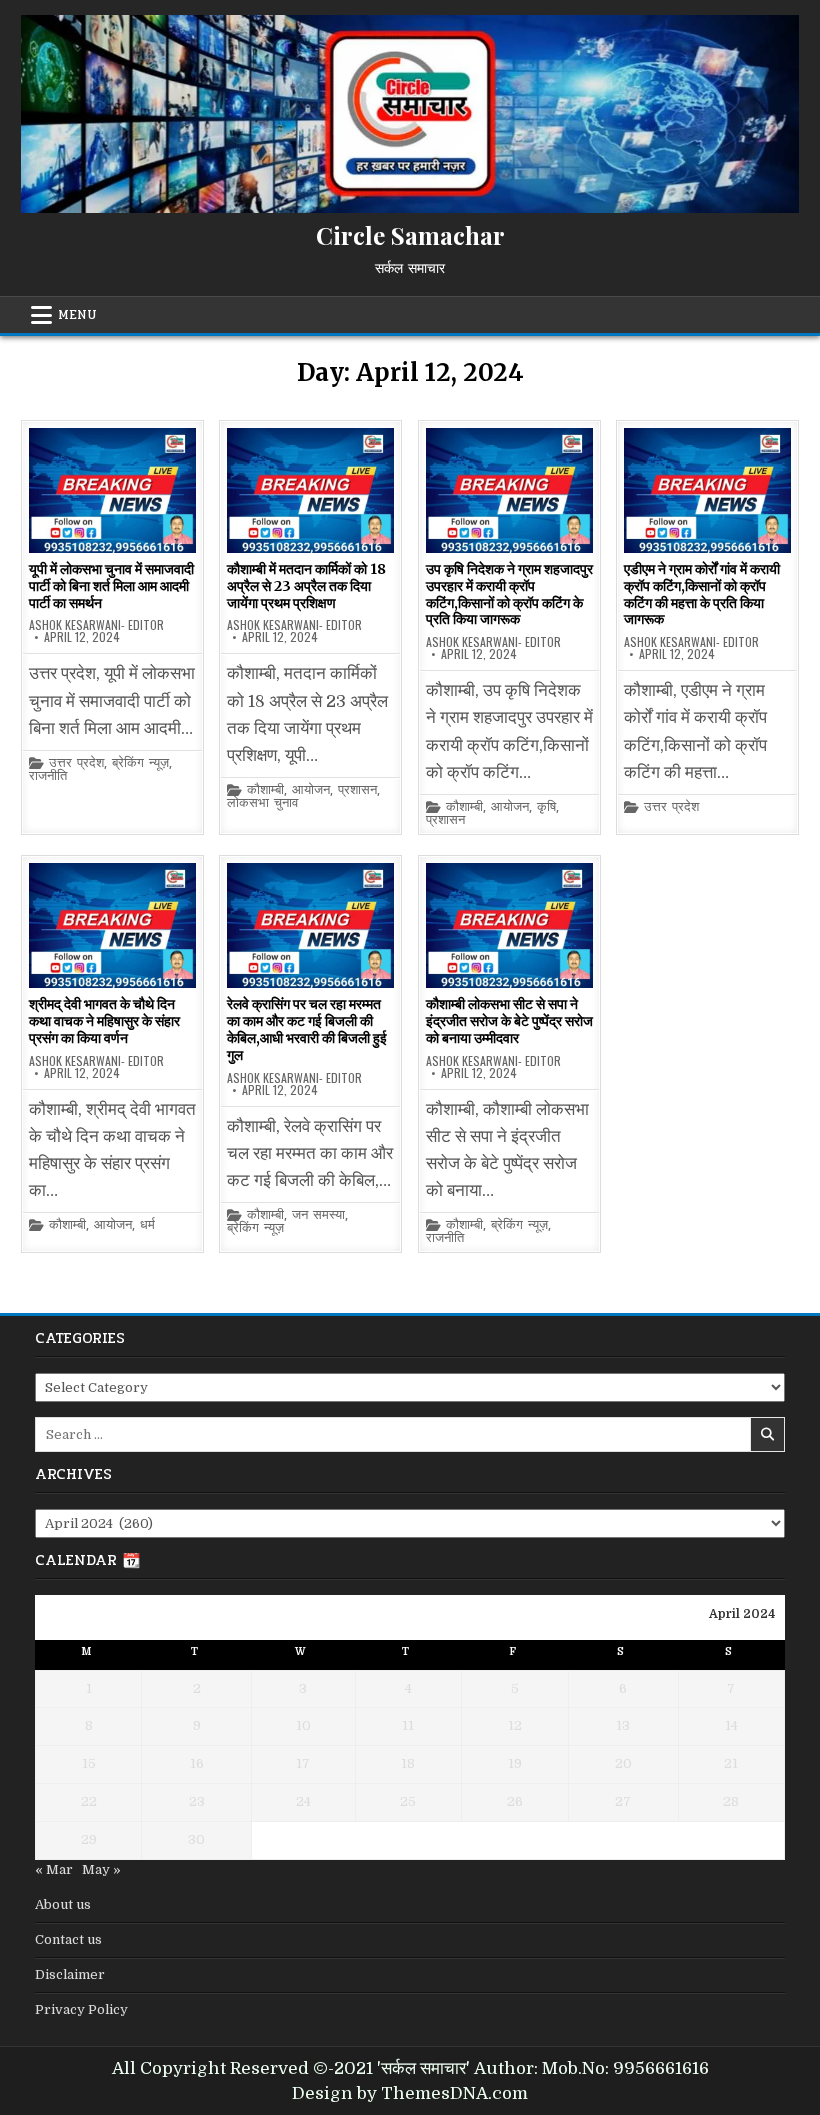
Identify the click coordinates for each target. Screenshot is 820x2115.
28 (731, 1801)
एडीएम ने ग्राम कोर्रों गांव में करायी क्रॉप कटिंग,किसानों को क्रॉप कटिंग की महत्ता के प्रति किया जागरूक (702, 594)
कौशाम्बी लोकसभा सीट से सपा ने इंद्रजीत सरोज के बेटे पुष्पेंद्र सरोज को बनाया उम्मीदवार (509, 1021)
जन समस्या (318, 1215)
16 (197, 1763)
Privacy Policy (81, 2009)
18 (408, 1763)
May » (101, 1869)
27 (623, 1801)
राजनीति (48, 776)
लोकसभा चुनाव (262, 803)
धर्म (147, 1225)
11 (408, 1725)
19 (515, 1763)
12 (515, 1725)
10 (303, 1725)
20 (623, 1763)
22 (89, 1801)
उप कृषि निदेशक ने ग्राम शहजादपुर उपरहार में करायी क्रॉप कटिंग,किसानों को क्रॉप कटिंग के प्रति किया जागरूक (509, 594)
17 (303, 1763)
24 (303, 1801)
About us (63, 1904)
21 (731, 1763)
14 (731, 1725)
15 (89, 1763)
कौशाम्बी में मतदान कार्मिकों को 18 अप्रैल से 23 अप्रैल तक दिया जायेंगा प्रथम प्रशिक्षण (306, 586)
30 (196, 1839)
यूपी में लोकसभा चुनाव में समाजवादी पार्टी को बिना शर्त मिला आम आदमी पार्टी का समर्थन (111, 586)
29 (89, 1839)
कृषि (546, 807)
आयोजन (311, 790)
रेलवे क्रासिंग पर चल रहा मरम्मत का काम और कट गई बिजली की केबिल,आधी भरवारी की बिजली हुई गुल (307, 1029)
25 (408, 1801)
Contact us (68, 1939)
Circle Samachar (410, 235)
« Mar (54, 1869)
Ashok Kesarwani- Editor (96, 625)
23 (197, 1801)
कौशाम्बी (265, 790)
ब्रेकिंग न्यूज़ (140, 763)
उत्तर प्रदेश (76, 763)
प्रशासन (357, 790)
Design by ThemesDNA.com (410, 2093)
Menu (77, 315)
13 (623, 1725)
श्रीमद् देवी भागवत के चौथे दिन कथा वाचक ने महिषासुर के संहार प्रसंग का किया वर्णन (104, 1021)
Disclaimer (70, 1974)
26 (515, 1801)
